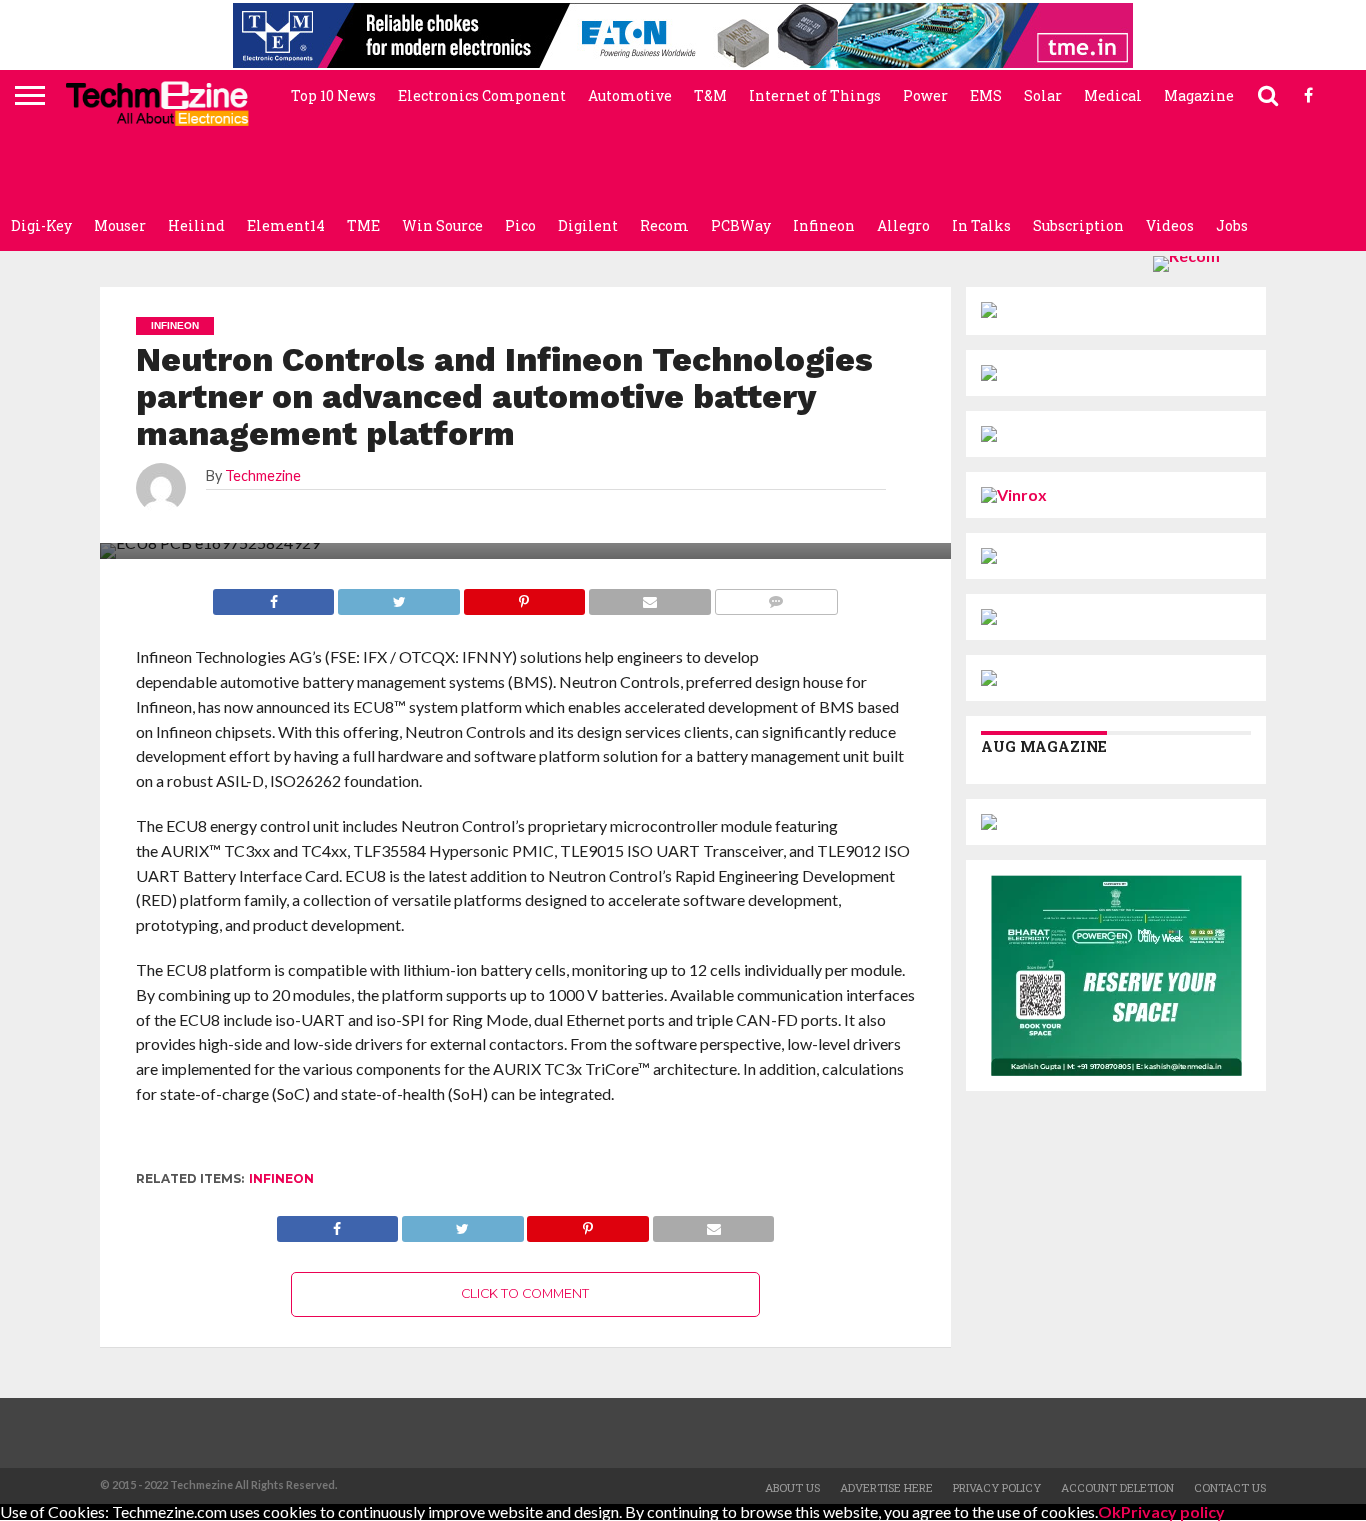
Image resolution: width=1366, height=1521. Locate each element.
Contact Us (1230, 1487)
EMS (986, 95)
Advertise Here (886, 1487)
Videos (1170, 225)
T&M (710, 95)
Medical (1113, 95)
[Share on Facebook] (338, 1223)
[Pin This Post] (588, 1223)
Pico (520, 225)
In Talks (981, 225)
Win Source (442, 225)
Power (925, 95)
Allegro (903, 225)
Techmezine (263, 475)
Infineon (824, 225)
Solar (1043, 95)
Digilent (588, 225)
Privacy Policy (997, 1487)
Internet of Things (815, 95)
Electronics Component (482, 95)
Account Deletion (1117, 1487)
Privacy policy (1173, 1511)
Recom (664, 225)
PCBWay (741, 225)
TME (363, 225)
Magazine (1199, 95)
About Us (792, 1487)
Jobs (1232, 225)
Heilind (196, 225)
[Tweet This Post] (462, 1223)
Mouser (120, 225)
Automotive (630, 95)
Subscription (1078, 225)
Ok (1109, 1511)
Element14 (286, 225)
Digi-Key (41, 225)
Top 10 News (333, 95)
